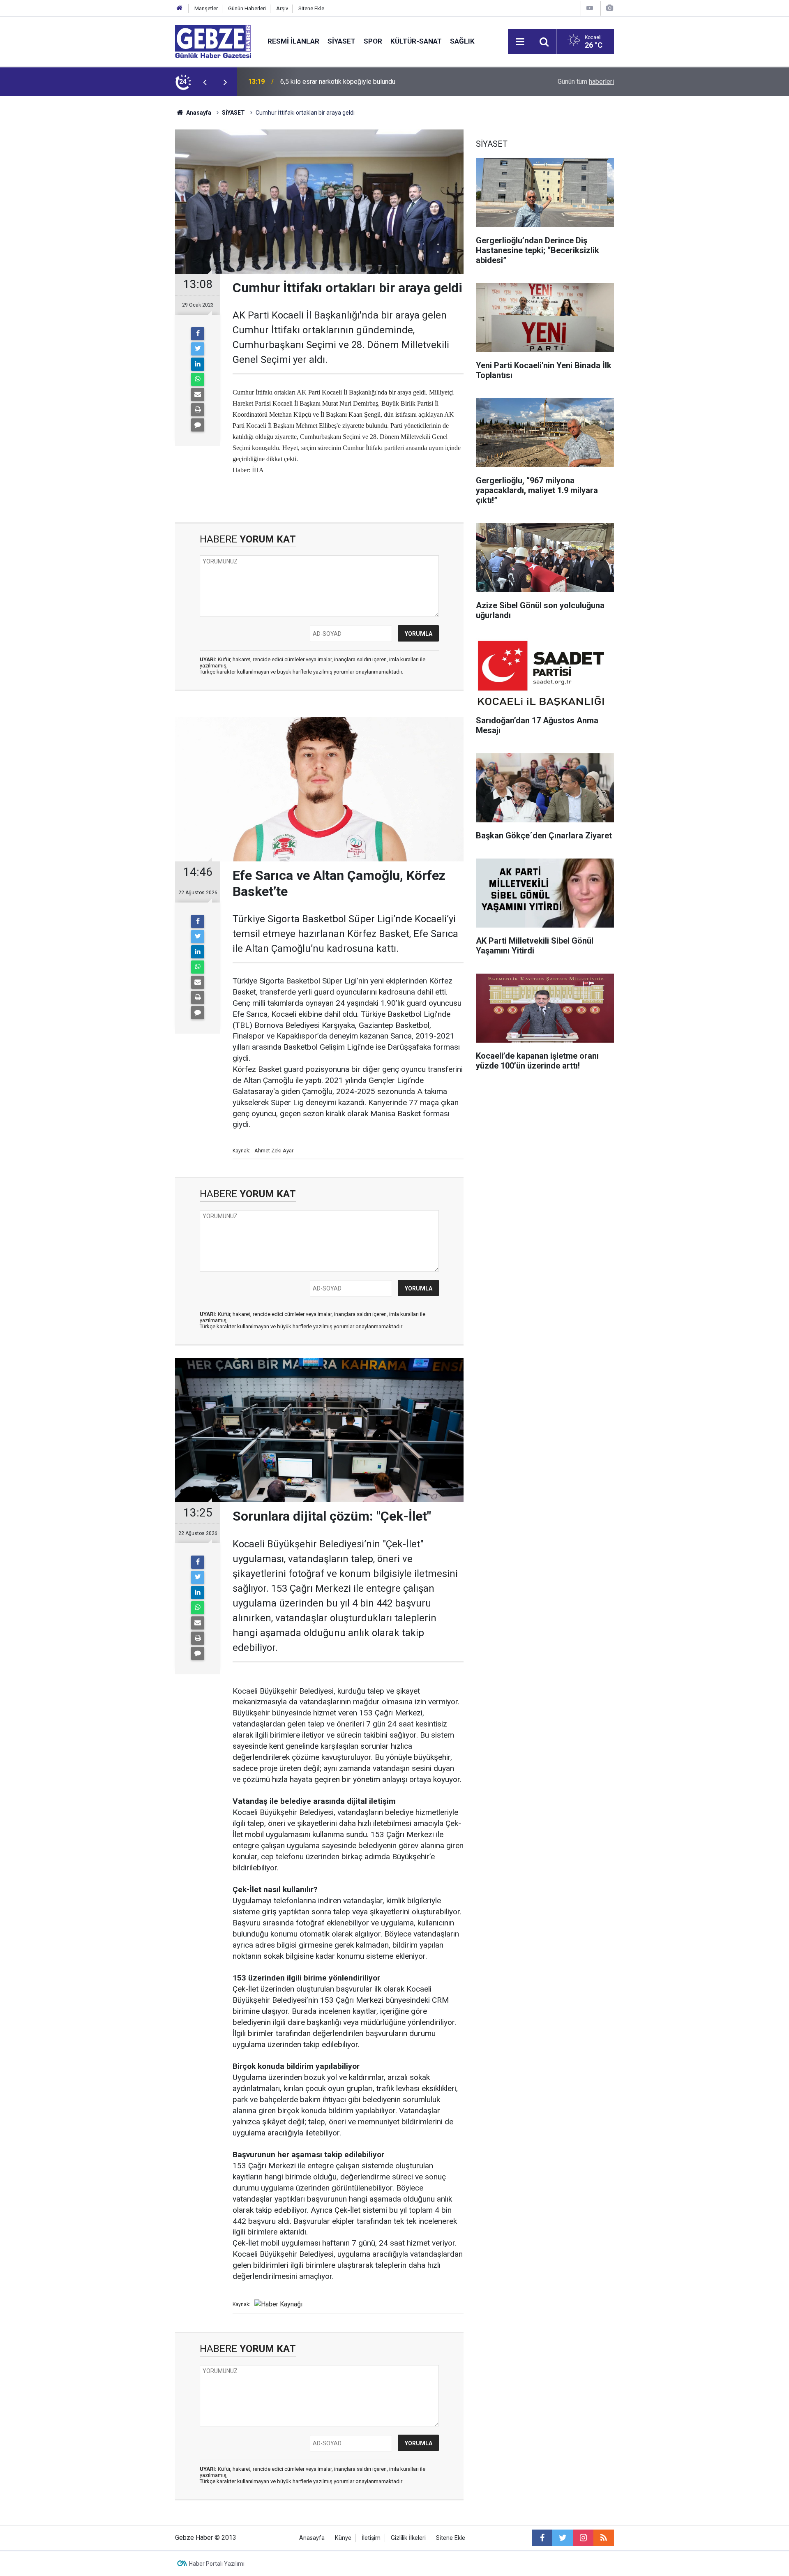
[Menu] (520, 42)
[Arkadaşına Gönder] (198, 395)
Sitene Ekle (311, 8)
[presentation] (205, 82)
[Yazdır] (198, 410)
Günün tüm (586, 82)
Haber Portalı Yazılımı (217, 2564)
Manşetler (206, 8)
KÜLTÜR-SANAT (416, 41)
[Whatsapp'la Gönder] (198, 379)
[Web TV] (590, 8)
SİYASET (341, 41)
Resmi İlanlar (293, 41)
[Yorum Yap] (198, 425)
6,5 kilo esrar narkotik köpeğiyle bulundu (338, 82)
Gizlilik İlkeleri (408, 2538)
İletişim (371, 2538)
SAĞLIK (462, 41)
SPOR (373, 41)
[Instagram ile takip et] (583, 2538)
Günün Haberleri (247, 8)
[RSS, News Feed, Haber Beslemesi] (604, 2538)
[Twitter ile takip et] (563, 2538)
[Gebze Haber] (213, 41)
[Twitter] (198, 349)
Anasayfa (198, 113)
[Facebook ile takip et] (542, 2538)
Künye (343, 2538)
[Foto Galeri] (609, 8)
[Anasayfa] (180, 8)
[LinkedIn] (198, 364)
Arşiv (282, 8)
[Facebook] (198, 334)
